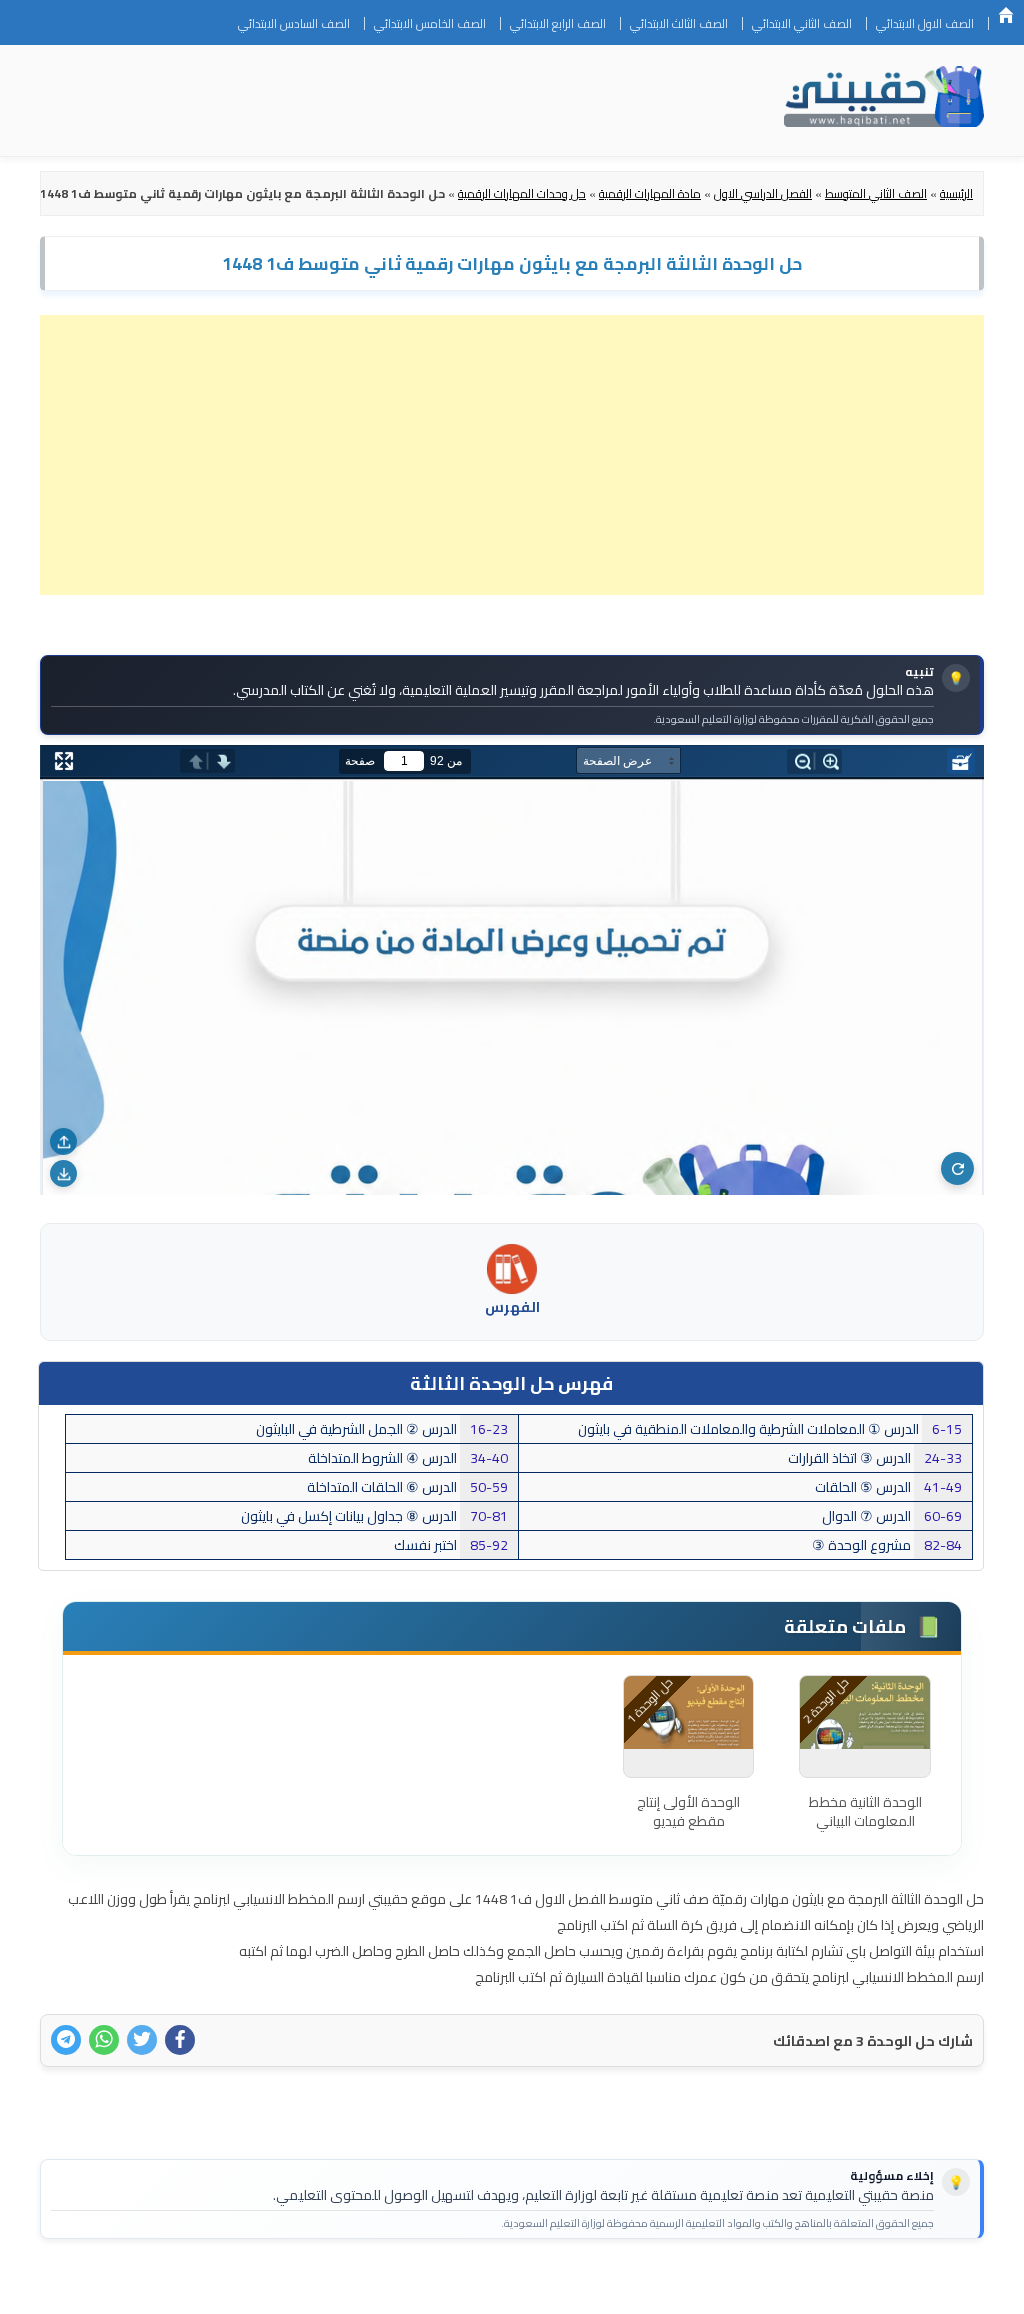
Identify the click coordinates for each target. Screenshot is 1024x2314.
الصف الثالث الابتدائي (679, 23)
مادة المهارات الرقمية (650, 193)
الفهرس (512, 1307)
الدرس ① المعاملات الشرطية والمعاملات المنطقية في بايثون (770, 1429)
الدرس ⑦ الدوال (892, 1516)
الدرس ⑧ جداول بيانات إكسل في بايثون (374, 1516)
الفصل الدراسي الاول (763, 193)
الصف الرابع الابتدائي (558, 23)
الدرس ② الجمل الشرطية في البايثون (382, 1429)
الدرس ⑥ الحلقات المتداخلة (407, 1487)
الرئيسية (1006, 15)
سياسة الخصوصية (843, 2286)
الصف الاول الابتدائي (925, 23)
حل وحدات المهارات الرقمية (522, 193)
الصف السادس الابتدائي (294, 23)
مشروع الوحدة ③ (887, 1545)
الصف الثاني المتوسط (876, 193)
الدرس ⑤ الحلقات (888, 1487)
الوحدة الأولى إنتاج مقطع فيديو (688, 1812)
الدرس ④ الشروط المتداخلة (408, 1458)
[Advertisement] (512, 455)
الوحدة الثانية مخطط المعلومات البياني (865, 1812)
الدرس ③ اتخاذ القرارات (875, 1458)
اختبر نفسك (451, 1545)
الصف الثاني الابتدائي (802, 23)
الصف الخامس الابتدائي (430, 23)
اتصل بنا (937, 2286)
